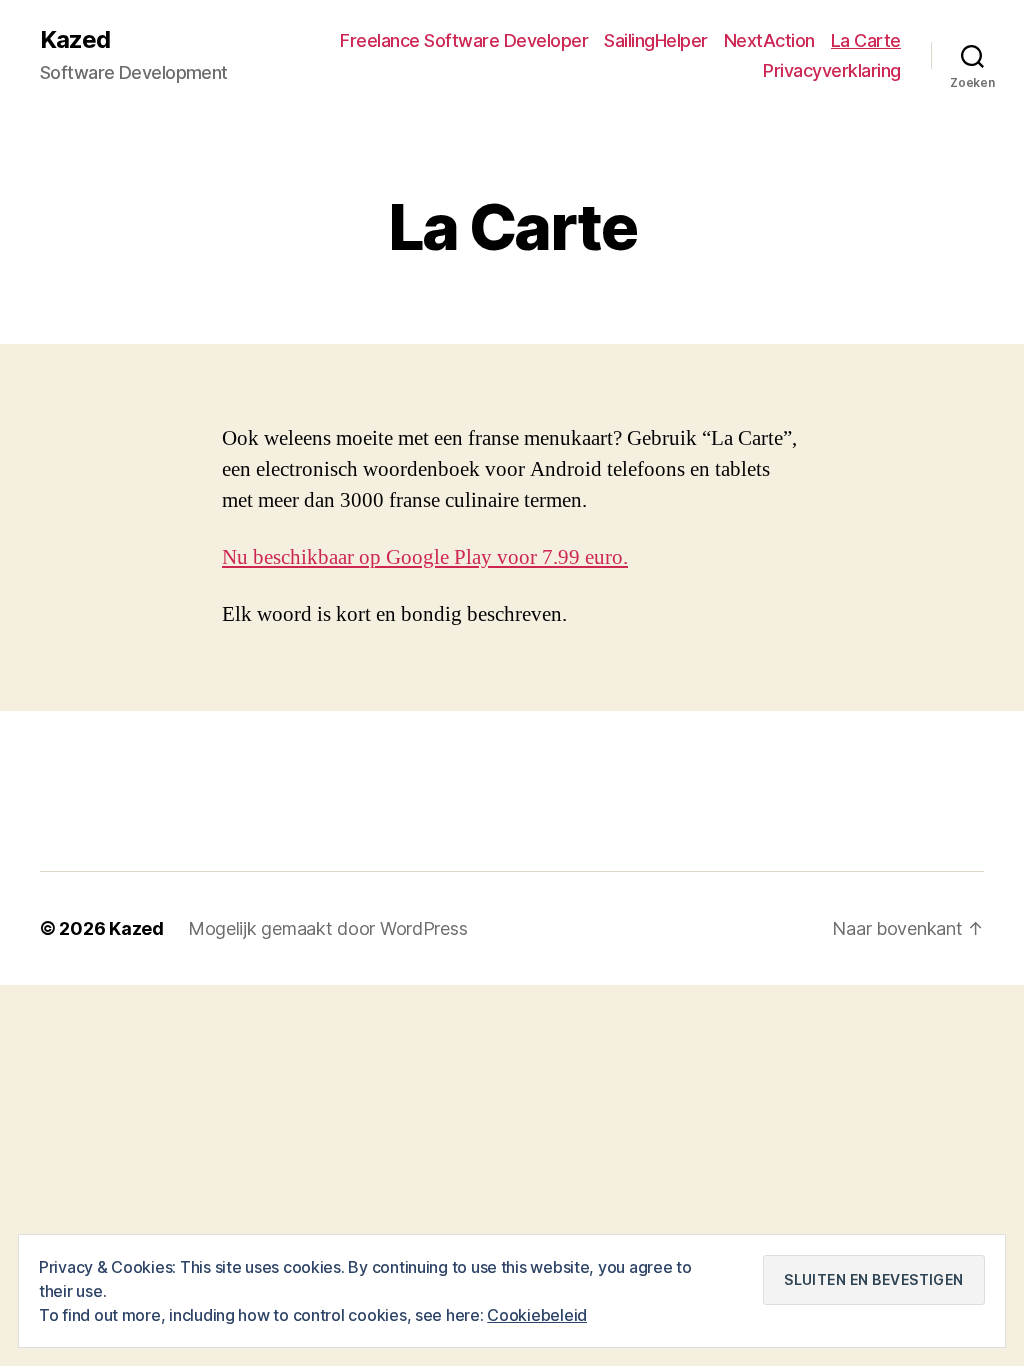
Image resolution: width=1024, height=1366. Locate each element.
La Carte (866, 40)
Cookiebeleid (537, 1315)
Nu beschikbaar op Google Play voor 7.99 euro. (425, 557)
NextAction (769, 40)
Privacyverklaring (832, 70)
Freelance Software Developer (464, 40)
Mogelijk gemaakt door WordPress (328, 928)
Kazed (75, 40)
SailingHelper (656, 40)
